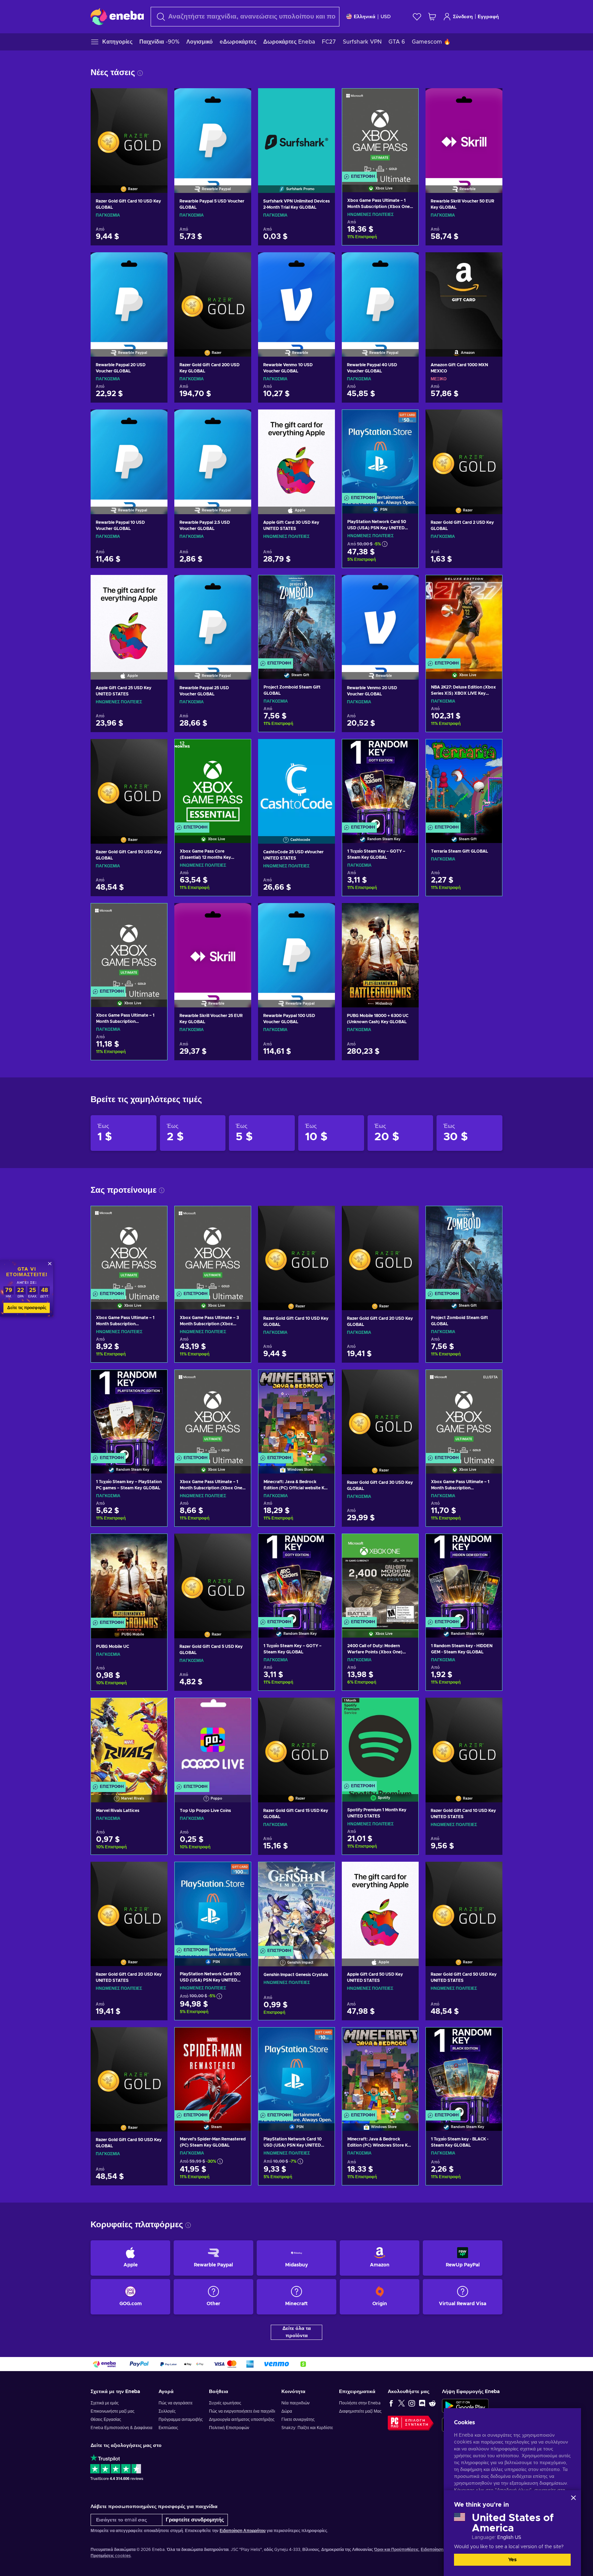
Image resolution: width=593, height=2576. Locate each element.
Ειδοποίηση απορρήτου (443, 2550)
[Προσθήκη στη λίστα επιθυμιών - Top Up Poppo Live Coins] (239, 1709)
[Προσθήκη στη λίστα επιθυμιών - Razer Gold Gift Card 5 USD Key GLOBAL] (240, 1545)
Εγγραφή (488, 17)
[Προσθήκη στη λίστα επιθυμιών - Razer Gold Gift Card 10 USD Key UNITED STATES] (491, 1709)
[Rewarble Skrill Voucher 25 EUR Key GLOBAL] (213, 947)
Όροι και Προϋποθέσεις (396, 2550)
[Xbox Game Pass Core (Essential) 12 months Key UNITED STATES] (213, 782)
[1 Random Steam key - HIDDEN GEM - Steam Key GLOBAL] (464, 1577)
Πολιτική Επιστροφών (229, 2428)
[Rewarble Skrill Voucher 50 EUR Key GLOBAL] (464, 132)
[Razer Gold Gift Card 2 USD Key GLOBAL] (464, 453)
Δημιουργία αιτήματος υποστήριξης (242, 2419)
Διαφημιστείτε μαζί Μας (360, 2411)
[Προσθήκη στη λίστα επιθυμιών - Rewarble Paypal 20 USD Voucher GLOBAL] (156, 263)
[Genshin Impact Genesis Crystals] (296, 1905)
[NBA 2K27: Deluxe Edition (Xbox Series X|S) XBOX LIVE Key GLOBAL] (464, 618)
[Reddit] (432, 2403)
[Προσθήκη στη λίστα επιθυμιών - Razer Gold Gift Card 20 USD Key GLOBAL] (407, 1217)
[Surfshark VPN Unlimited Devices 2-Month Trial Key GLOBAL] (296, 132)
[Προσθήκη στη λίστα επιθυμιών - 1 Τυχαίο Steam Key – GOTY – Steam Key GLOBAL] (407, 750)
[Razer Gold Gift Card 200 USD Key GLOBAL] (213, 296)
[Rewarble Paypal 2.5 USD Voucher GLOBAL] (213, 453)
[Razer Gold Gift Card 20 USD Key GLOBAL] (380, 1249)
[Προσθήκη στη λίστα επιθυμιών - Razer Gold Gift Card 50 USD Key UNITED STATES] (491, 1873)
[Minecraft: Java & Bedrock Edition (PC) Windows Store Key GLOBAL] (380, 2071)
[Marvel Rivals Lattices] (129, 1741)
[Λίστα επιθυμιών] (417, 17)
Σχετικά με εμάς (105, 2403)
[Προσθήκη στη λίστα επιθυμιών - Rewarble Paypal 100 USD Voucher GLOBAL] (323, 914)
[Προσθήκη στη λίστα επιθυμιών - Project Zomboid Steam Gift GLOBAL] (323, 586)
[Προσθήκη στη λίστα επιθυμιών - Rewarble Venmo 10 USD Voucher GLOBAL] (323, 263)
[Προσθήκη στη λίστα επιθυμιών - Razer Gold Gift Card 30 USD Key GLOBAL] (407, 1381)
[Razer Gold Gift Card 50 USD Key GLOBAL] (129, 783)
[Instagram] (412, 2403)
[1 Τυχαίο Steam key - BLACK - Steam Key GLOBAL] (464, 2071)
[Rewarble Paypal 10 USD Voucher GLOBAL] (129, 453)
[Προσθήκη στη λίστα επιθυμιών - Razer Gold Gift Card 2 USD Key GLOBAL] (491, 420)
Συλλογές (167, 2411)
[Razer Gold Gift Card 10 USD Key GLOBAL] (129, 132)
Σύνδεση (463, 17)
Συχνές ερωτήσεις (225, 2403)
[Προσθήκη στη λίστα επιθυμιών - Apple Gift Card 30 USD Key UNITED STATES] (323, 420)
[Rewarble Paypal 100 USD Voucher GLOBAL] (296, 947)
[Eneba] (117, 16)
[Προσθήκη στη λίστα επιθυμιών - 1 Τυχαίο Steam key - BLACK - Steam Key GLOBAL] (490, 2038)
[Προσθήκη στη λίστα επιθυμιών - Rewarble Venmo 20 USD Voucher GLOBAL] (407, 586)
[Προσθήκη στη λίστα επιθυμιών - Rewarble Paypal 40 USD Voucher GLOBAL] (407, 263)
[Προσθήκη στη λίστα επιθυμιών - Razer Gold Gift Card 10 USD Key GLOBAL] (156, 99)
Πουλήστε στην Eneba (360, 2403)
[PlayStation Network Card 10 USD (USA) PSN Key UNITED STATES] (296, 2071)
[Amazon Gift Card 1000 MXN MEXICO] (464, 296)
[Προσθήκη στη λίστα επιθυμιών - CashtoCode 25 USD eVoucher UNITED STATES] (323, 750)
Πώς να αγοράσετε (176, 2403)
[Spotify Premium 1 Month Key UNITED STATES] (380, 1741)
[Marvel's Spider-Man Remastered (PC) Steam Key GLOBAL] (213, 2071)
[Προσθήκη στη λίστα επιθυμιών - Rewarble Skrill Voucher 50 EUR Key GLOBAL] (491, 99)
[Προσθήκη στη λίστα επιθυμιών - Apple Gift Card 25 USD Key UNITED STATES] (156, 586)
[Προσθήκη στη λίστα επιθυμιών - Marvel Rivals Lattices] (155, 1709)
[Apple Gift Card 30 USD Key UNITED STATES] (296, 453)
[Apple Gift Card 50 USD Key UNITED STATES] (380, 1905)
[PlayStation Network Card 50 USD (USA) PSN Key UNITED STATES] (380, 453)
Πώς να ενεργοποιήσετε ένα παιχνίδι (242, 2411)
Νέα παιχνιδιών (295, 2403)
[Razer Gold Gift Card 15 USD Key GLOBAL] (296, 1741)
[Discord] (422, 2403)
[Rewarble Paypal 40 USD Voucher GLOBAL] (380, 296)
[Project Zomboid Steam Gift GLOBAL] (296, 618)
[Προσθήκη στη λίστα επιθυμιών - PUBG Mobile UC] (155, 1545)
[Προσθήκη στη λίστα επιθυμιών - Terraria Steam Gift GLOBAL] (490, 750)
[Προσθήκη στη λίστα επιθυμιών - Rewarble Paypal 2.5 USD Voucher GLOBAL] (240, 420)
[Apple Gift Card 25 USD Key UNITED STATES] (129, 619)
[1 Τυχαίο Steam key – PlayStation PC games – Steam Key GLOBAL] (129, 1413)
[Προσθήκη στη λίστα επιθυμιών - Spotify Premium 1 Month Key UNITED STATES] (407, 1709)
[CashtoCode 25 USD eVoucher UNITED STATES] (296, 783)
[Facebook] (391, 2403)
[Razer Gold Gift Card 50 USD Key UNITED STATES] (464, 1905)
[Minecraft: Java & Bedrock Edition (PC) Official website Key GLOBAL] (296, 1413)
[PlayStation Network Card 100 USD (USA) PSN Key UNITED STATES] (213, 1905)
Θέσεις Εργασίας (106, 2419)
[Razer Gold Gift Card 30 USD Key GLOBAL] (380, 1413)
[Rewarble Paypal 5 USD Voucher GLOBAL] (213, 132)
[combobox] (245, 17)
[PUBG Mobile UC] (129, 1577)
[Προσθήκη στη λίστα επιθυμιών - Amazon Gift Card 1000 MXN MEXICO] (491, 263)
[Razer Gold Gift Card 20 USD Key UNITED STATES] (129, 1905)
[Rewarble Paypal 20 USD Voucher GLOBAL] (129, 296)
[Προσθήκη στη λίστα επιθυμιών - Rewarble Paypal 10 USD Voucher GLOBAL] (156, 420)
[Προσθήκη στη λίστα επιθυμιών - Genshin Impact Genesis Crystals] (323, 1873)
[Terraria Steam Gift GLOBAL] (464, 782)
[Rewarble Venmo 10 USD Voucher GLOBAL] (296, 296)
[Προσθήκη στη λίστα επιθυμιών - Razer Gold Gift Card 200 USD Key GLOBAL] (240, 263)
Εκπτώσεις (168, 2428)
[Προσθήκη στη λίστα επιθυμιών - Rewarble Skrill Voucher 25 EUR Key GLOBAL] (240, 914)
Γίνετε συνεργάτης (298, 2419)
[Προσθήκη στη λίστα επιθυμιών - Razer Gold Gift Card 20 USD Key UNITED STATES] (156, 1873)
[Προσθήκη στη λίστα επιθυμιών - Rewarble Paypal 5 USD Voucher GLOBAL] (240, 99)
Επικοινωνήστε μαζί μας (113, 2411)
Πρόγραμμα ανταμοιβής (181, 2419)
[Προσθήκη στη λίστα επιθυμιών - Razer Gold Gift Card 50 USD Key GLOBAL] (156, 750)
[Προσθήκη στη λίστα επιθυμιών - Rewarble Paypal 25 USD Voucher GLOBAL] (240, 586)
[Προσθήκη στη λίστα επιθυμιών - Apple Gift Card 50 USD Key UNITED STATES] (407, 1873)
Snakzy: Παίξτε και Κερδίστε (307, 2428)
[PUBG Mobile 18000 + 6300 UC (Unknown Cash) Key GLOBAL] (380, 947)
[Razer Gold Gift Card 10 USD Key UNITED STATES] (464, 1741)
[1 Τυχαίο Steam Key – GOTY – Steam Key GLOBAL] (380, 782)
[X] (402, 2403)
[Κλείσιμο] (573, 2498)
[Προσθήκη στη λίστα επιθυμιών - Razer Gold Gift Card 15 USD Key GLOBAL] (323, 1709)
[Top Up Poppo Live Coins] (213, 1741)
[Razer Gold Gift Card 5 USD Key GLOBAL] (213, 1577)
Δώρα (287, 2411)
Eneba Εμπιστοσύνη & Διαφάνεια (121, 2428)
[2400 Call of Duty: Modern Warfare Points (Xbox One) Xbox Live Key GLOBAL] (380, 1577)
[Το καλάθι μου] (432, 17)
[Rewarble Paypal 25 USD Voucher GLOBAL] (213, 619)
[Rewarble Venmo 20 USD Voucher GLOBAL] (380, 619)
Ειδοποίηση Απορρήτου (243, 2531)
